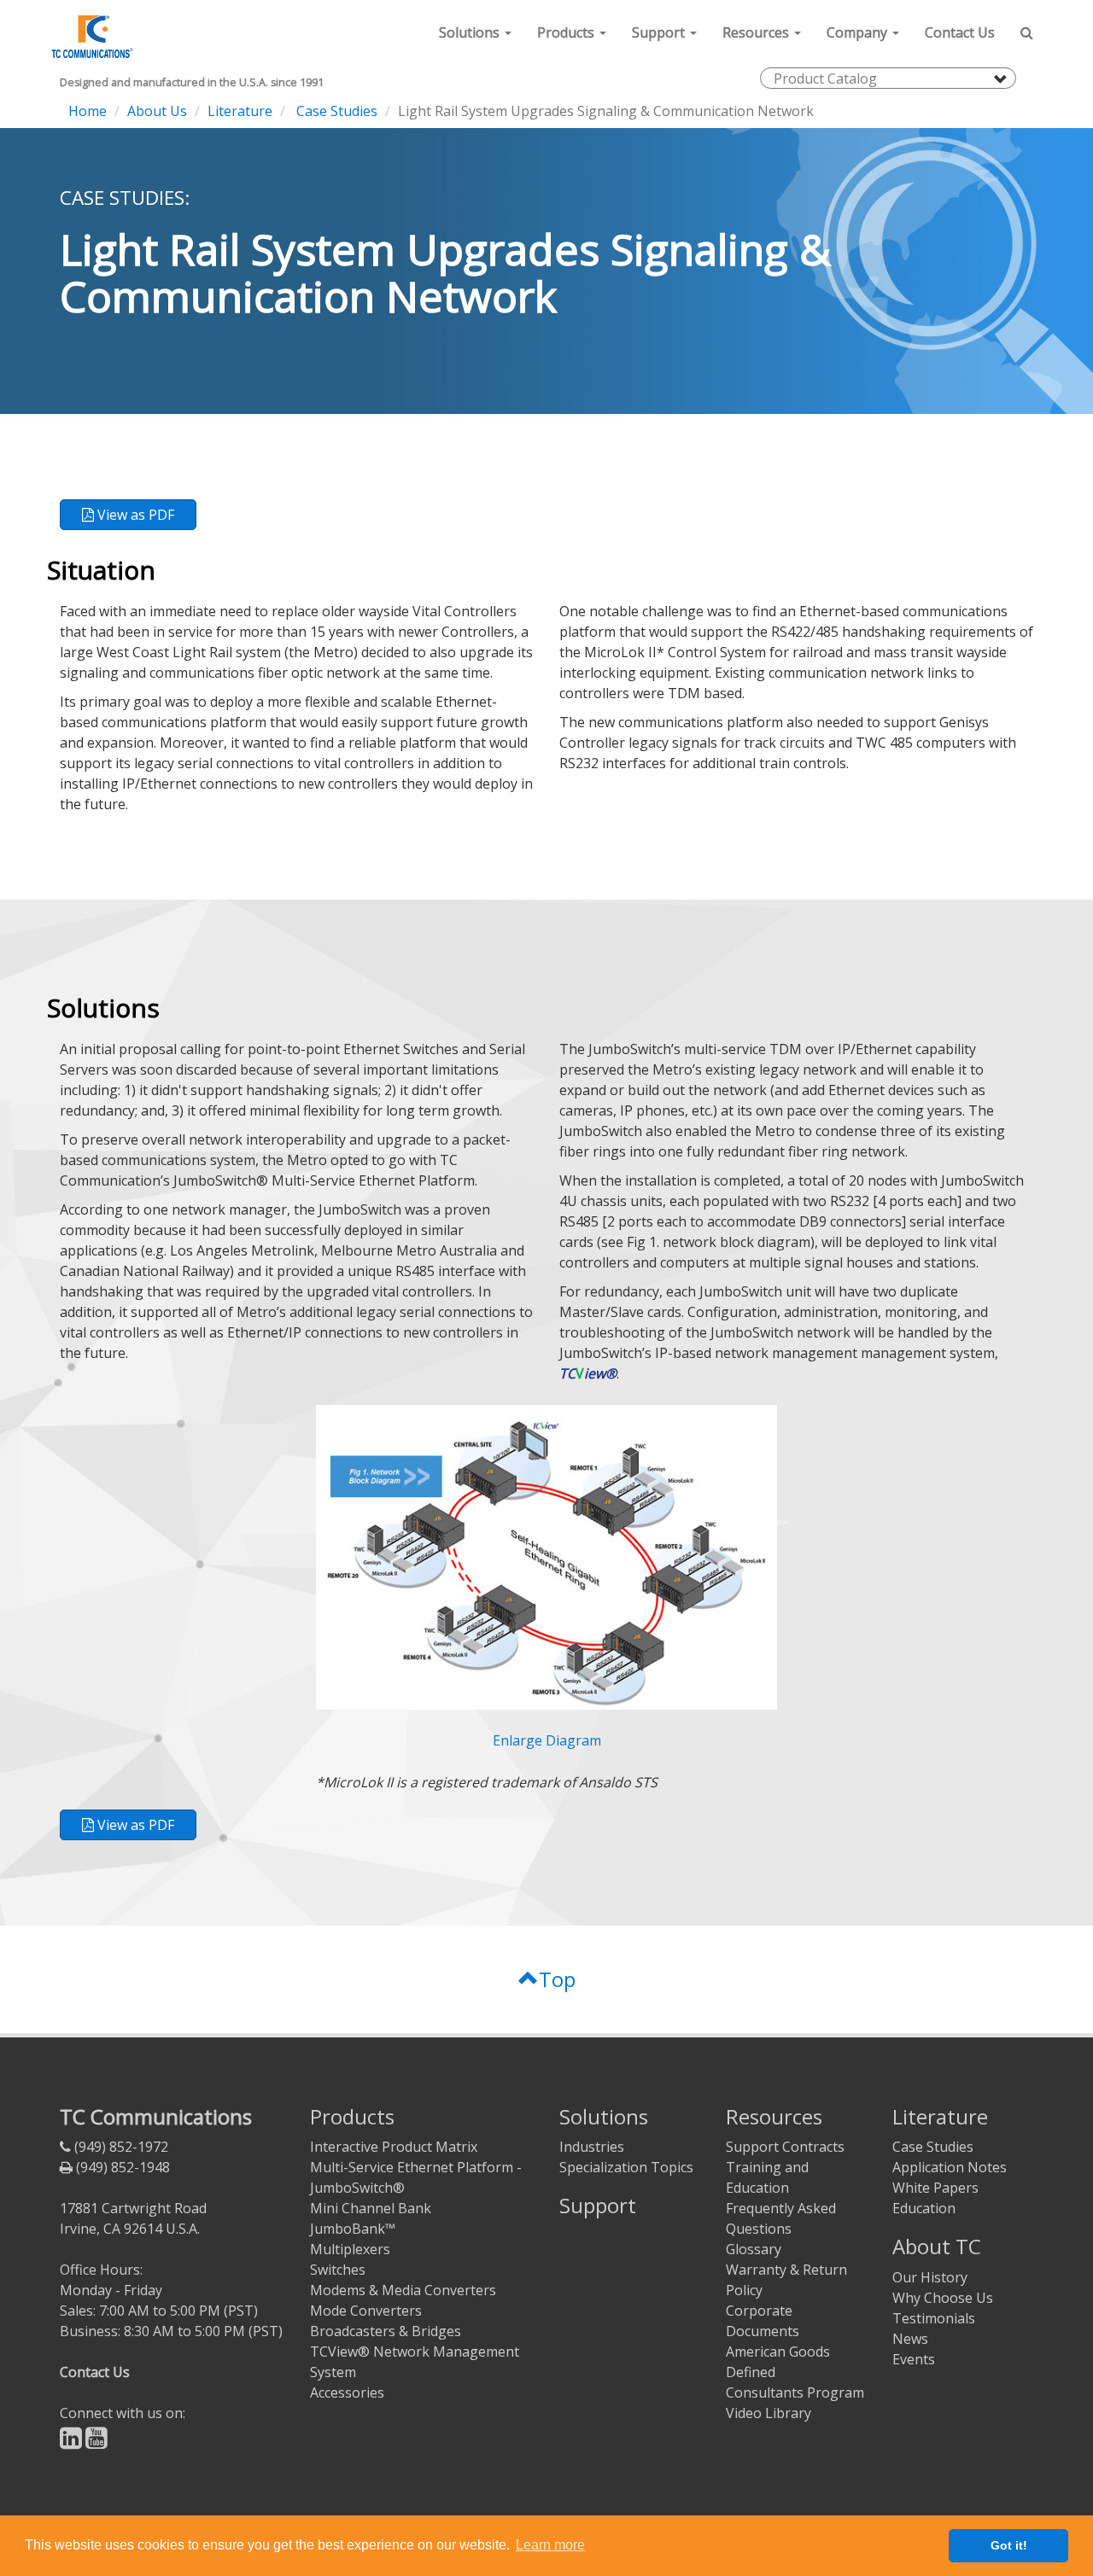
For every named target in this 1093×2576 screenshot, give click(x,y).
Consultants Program (795, 2392)
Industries (592, 2147)
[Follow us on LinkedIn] (71, 2442)
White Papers (935, 2188)
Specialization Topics (626, 2167)
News (910, 2339)
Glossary (754, 2249)
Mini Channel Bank (371, 2208)
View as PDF (134, 515)
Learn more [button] (550, 2545)
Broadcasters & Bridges (386, 2331)
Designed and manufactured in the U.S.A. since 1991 (192, 82)
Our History (930, 2277)
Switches (338, 2270)
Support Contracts (785, 2147)
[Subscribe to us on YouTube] (96, 2442)
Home (88, 111)
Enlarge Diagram (547, 1740)
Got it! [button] (1009, 2545)
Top (557, 1979)
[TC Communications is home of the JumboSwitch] (90, 32)
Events (914, 2359)
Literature (240, 111)
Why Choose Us (943, 2298)
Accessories (347, 2392)
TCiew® (588, 1373)
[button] (475, 32)
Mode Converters (366, 2311)
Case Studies (335, 111)
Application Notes (950, 2167)
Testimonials (934, 2318)
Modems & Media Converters (403, 2290)
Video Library (769, 2413)
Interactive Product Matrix (394, 2147)
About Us (157, 111)
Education (924, 2208)
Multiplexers (350, 2249)
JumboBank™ (353, 2229)
